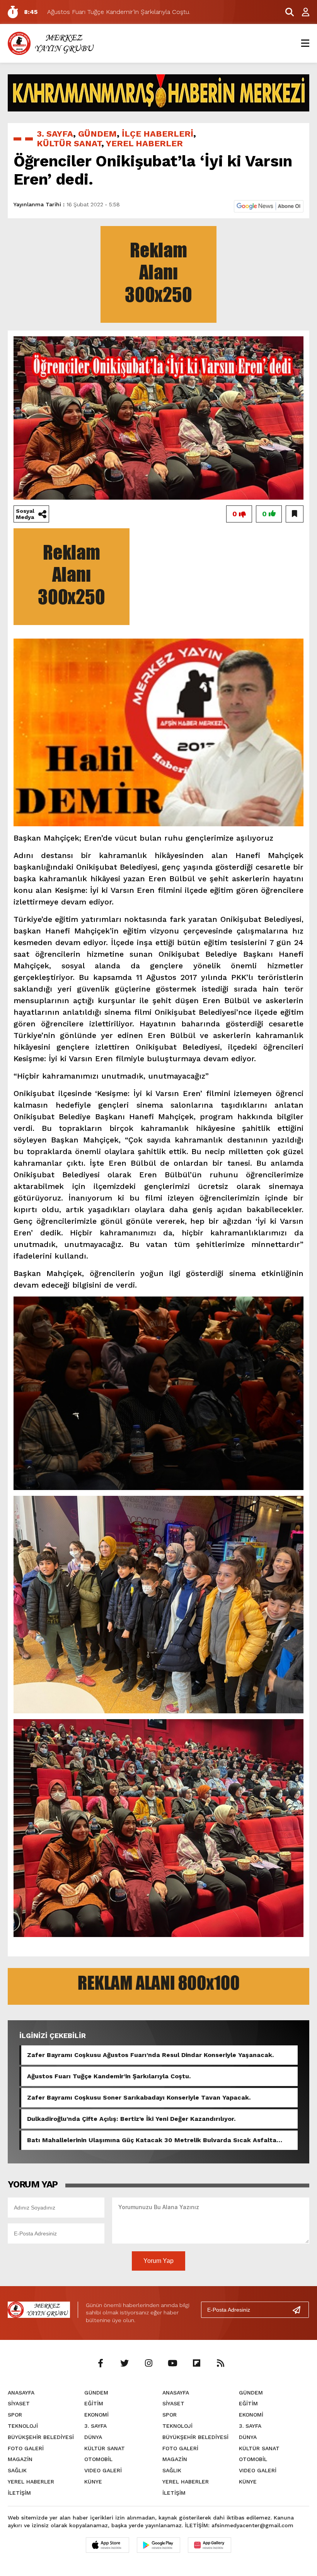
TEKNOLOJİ (23, 2426)
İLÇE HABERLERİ (158, 134)
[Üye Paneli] (302, 12)
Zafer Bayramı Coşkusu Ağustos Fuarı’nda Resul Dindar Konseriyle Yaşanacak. (150, 2055)
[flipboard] (196, 2364)
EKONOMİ (96, 2415)
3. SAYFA (55, 134)
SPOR (15, 2415)
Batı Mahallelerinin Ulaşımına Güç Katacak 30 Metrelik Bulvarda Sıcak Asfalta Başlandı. (152, 2140)
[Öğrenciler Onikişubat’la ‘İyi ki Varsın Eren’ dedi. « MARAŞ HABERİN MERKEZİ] (52, 43)
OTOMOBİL (98, 2459)
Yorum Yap (158, 2261)
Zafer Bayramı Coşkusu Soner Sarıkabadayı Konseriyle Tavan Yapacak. (139, 2097)
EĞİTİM (94, 2403)
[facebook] (101, 2364)
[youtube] (172, 2364)
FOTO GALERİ (26, 2448)
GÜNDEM (97, 134)
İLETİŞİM (19, 2493)
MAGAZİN (20, 2459)
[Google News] (269, 206)
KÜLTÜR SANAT (69, 143)
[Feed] (220, 2364)
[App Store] (107, 2545)
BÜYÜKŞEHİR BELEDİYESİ (41, 2437)
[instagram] (148, 2364)
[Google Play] (158, 2545)
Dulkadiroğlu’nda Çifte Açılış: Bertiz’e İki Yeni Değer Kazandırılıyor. (131, 2119)
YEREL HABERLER (144, 143)
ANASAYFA (21, 2393)
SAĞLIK (17, 2470)
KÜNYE (93, 2482)
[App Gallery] (210, 2545)
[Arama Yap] (286, 12)
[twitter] (124, 2364)
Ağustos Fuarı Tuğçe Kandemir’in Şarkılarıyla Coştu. (109, 2076)
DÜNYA (93, 2437)
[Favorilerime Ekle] (295, 514)
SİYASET (19, 2403)
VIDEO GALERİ (103, 2470)
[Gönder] (300, 2310)
